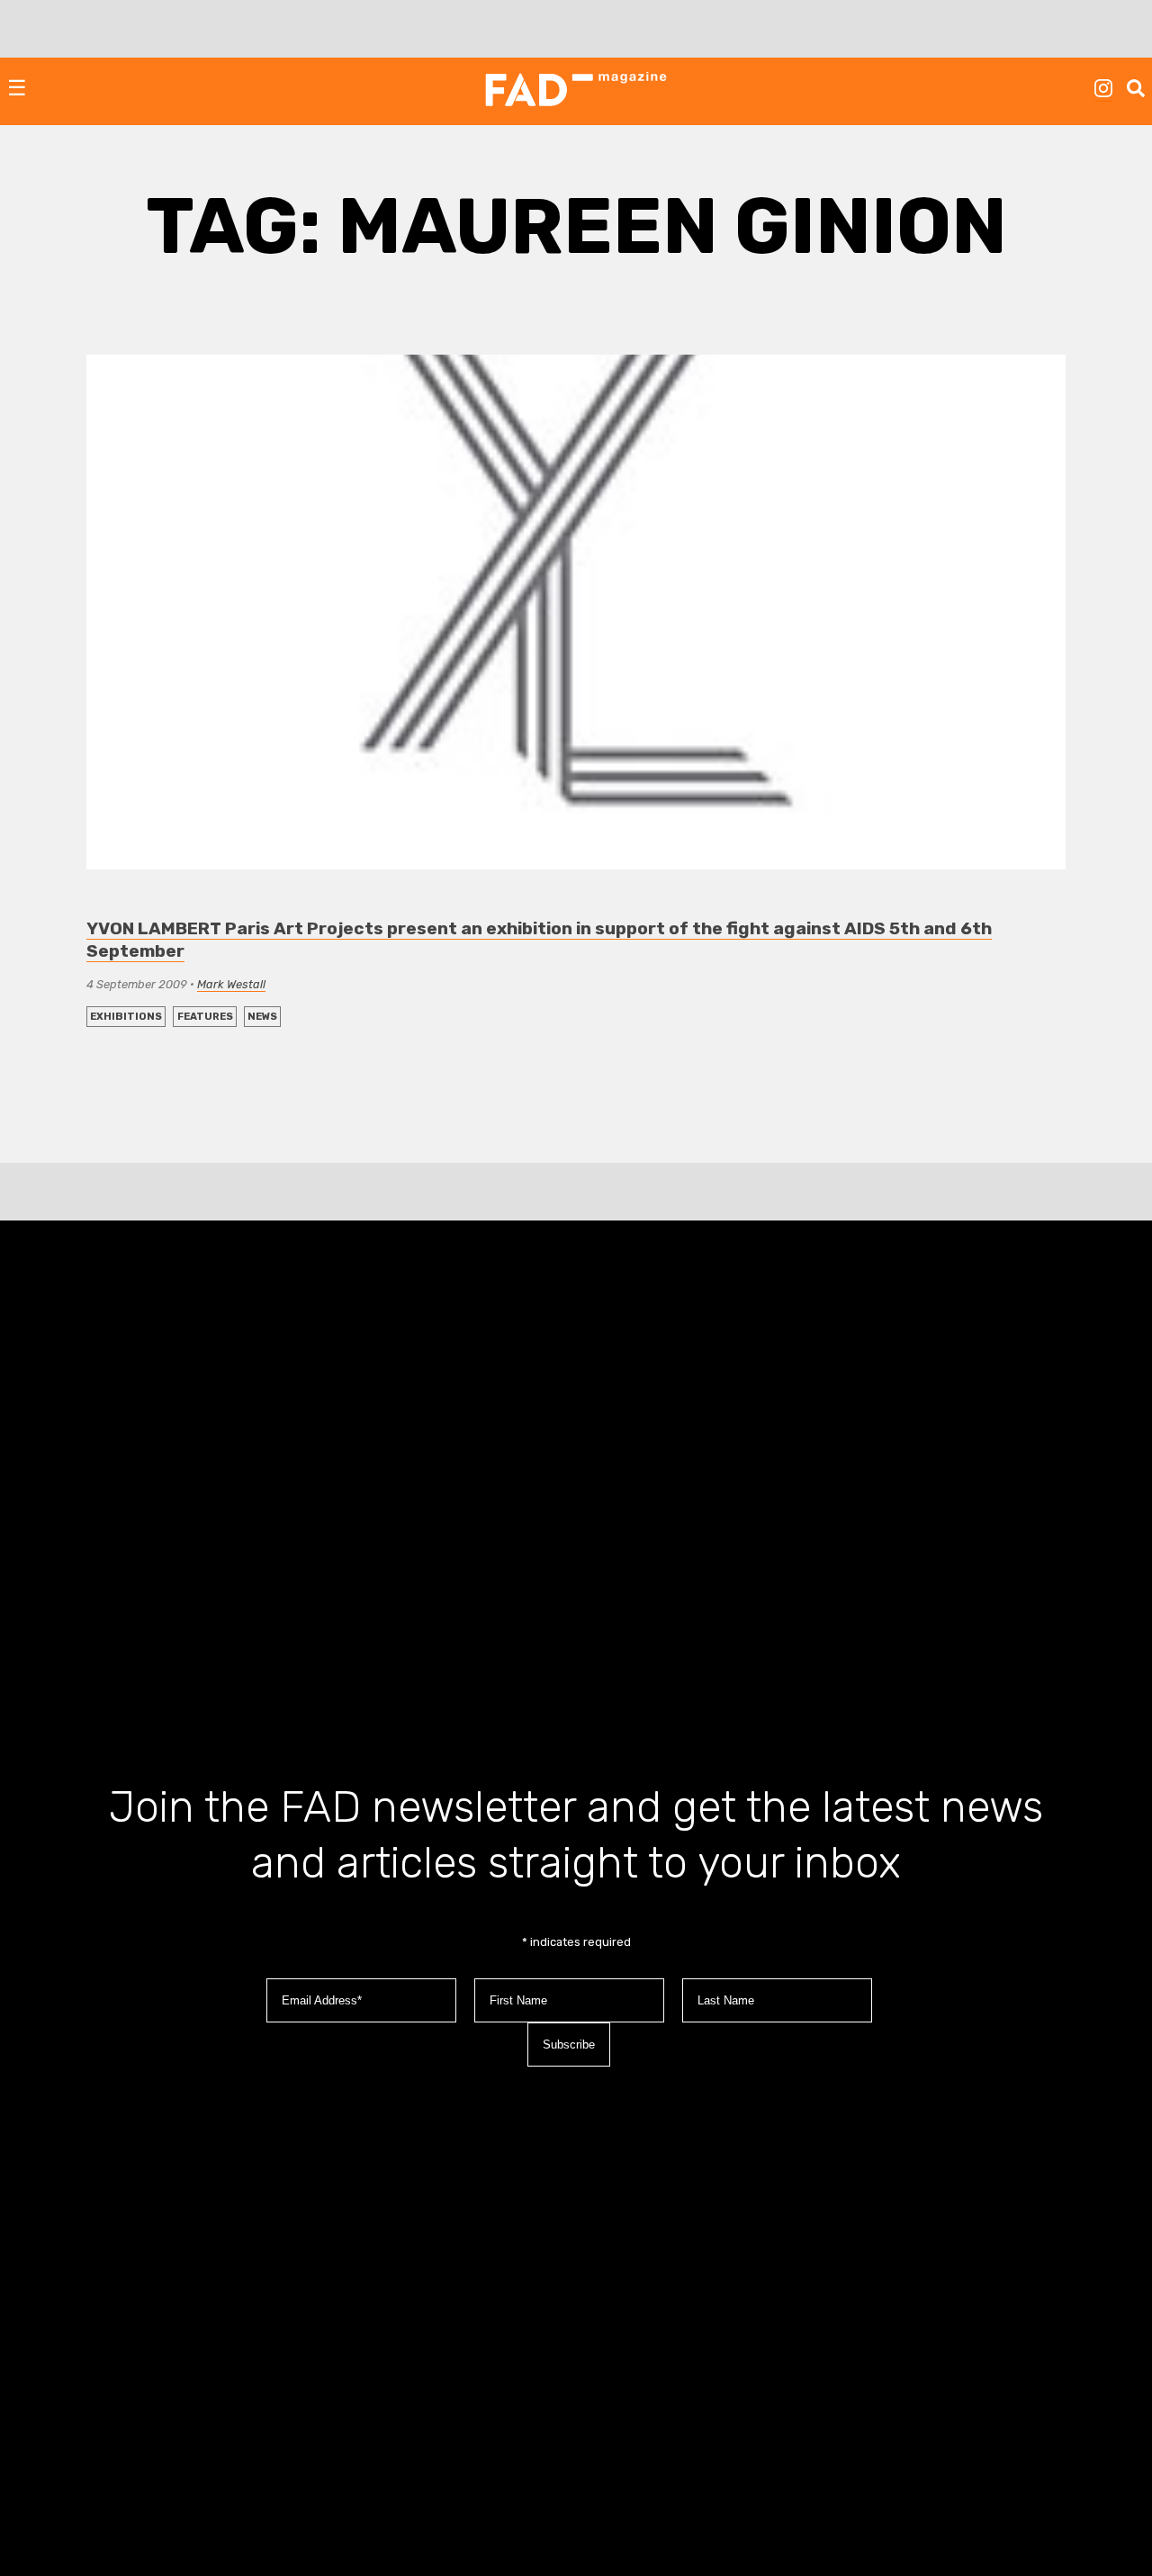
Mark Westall (231, 984)
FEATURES (205, 1017)
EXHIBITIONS (126, 1017)
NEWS (262, 1017)
